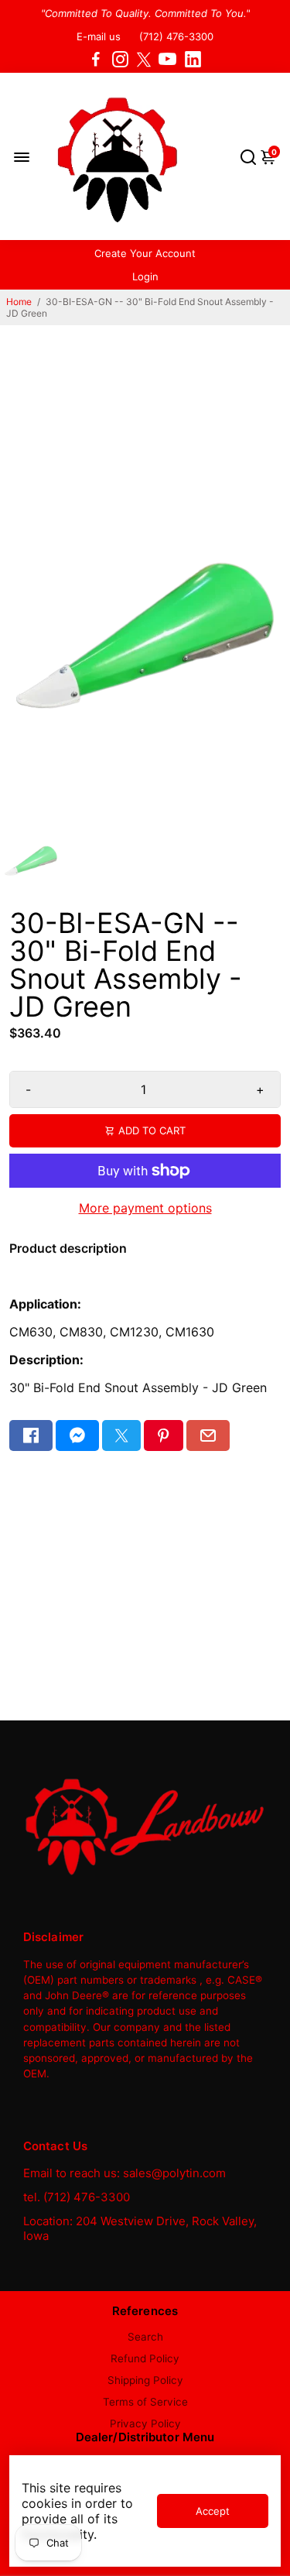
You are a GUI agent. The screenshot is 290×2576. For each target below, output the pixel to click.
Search (145, 2337)
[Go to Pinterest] (163, 1435)
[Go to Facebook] (96, 60)
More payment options (145, 1208)
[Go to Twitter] (144, 60)
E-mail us (99, 36)
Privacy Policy (145, 2423)
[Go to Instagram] (120, 60)
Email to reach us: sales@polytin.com (125, 2173)
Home (19, 302)
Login (145, 276)
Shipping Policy (145, 2380)
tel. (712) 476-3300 (77, 2197)
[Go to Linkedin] (193, 60)
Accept (213, 2511)
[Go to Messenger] (77, 1435)
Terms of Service (145, 2402)
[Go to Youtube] (167, 60)
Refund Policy (145, 2358)
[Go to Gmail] (208, 1435)
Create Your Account (145, 253)
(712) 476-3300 (176, 36)
